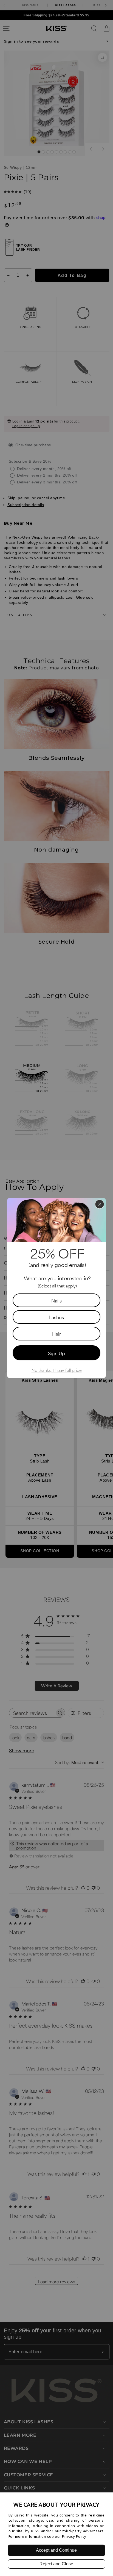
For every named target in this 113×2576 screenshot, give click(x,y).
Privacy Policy (74, 2536)
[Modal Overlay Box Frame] (56, 1288)
